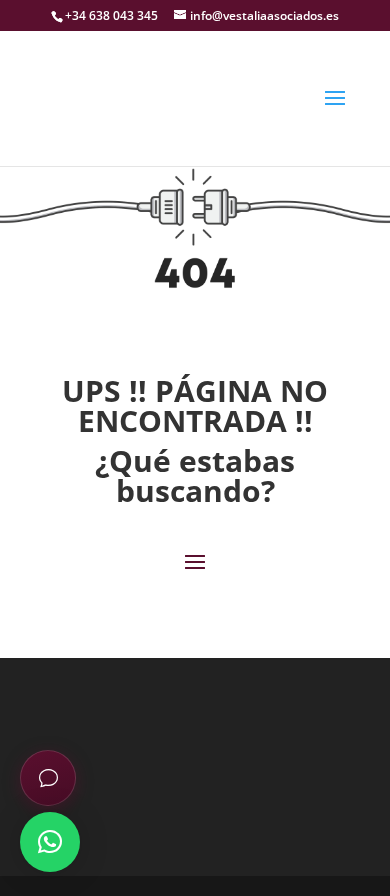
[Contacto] (48, 778)
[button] (50, 842)
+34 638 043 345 (111, 15)
